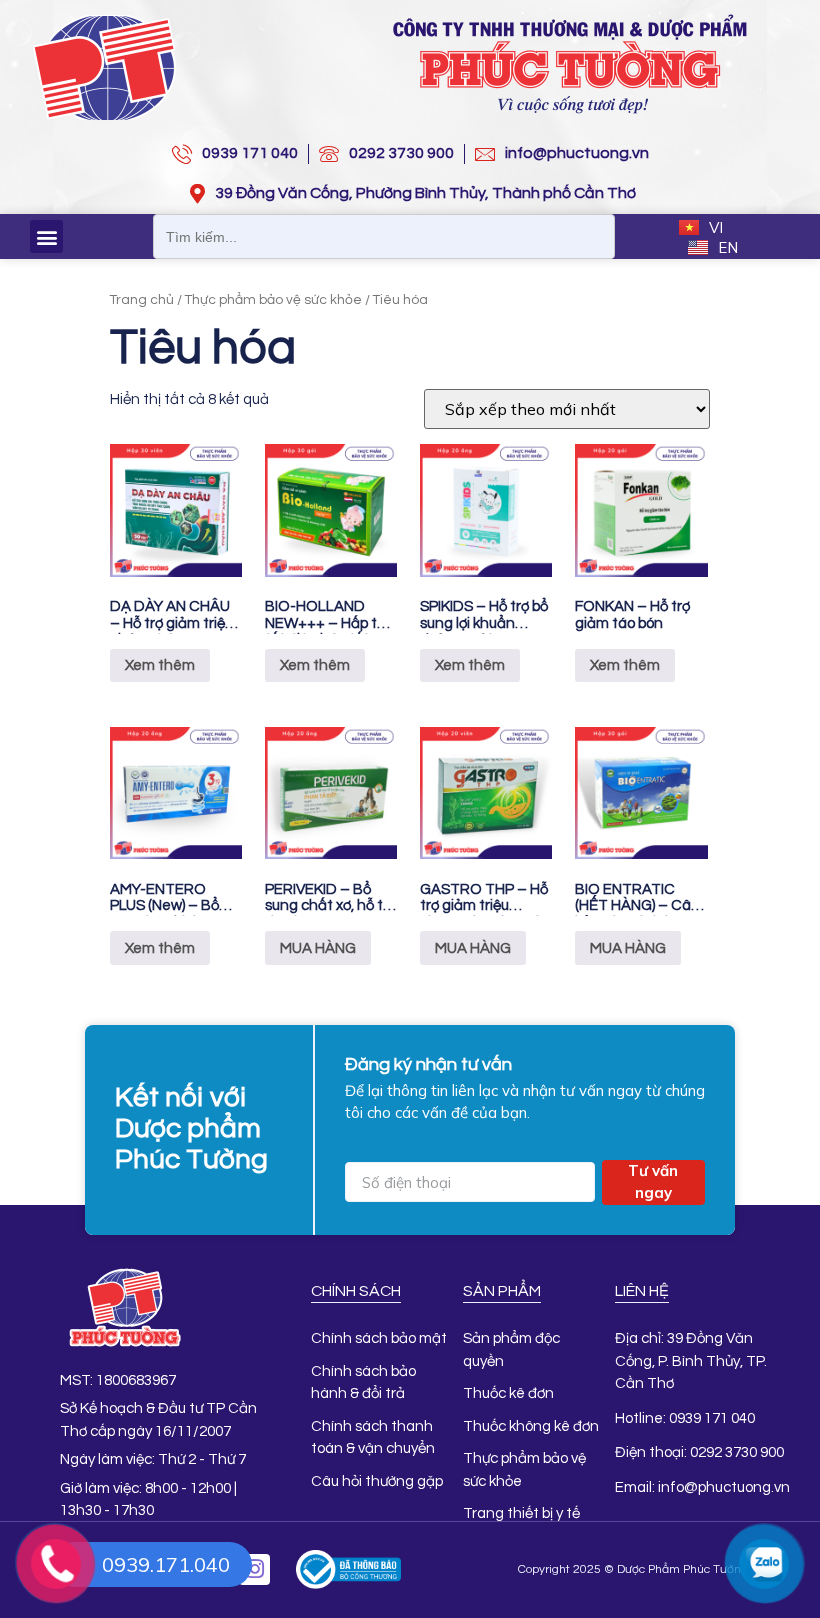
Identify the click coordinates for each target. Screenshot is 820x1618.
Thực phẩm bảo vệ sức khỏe (273, 300)
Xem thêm (160, 665)
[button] (46, 236)
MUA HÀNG (318, 948)
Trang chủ (142, 300)
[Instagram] (254, 1569)
